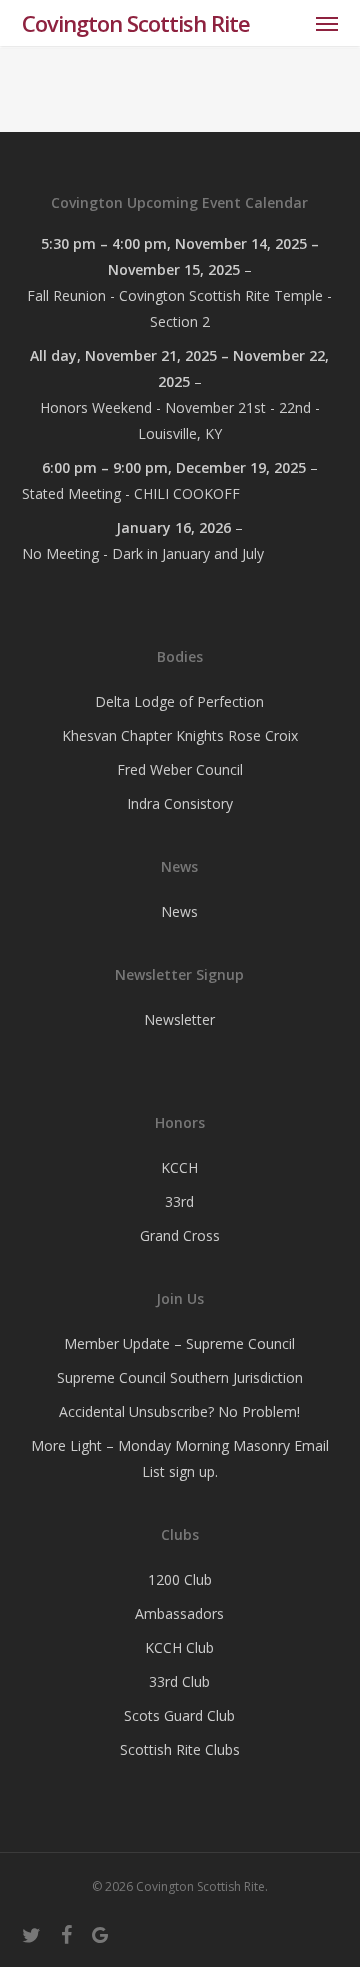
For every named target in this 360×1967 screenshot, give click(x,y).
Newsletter (179, 1019)
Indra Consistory (180, 803)
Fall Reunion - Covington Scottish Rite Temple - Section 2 (179, 308)
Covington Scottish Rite (136, 23)
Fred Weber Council (180, 769)
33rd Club (179, 1681)
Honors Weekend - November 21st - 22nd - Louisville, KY (180, 420)
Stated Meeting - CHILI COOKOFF (131, 493)
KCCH (179, 1167)
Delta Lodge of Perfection (179, 701)
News (179, 911)
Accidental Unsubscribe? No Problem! (179, 1411)
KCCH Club (179, 1647)
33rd (179, 1201)
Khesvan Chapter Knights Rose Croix (180, 735)
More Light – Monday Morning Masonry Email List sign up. (180, 1458)
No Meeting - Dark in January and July (143, 553)
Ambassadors (179, 1613)
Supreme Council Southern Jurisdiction (180, 1377)
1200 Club (180, 1579)
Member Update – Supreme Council (179, 1343)
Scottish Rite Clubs (180, 1749)
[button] (327, 23)
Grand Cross (180, 1235)
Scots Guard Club (179, 1715)
